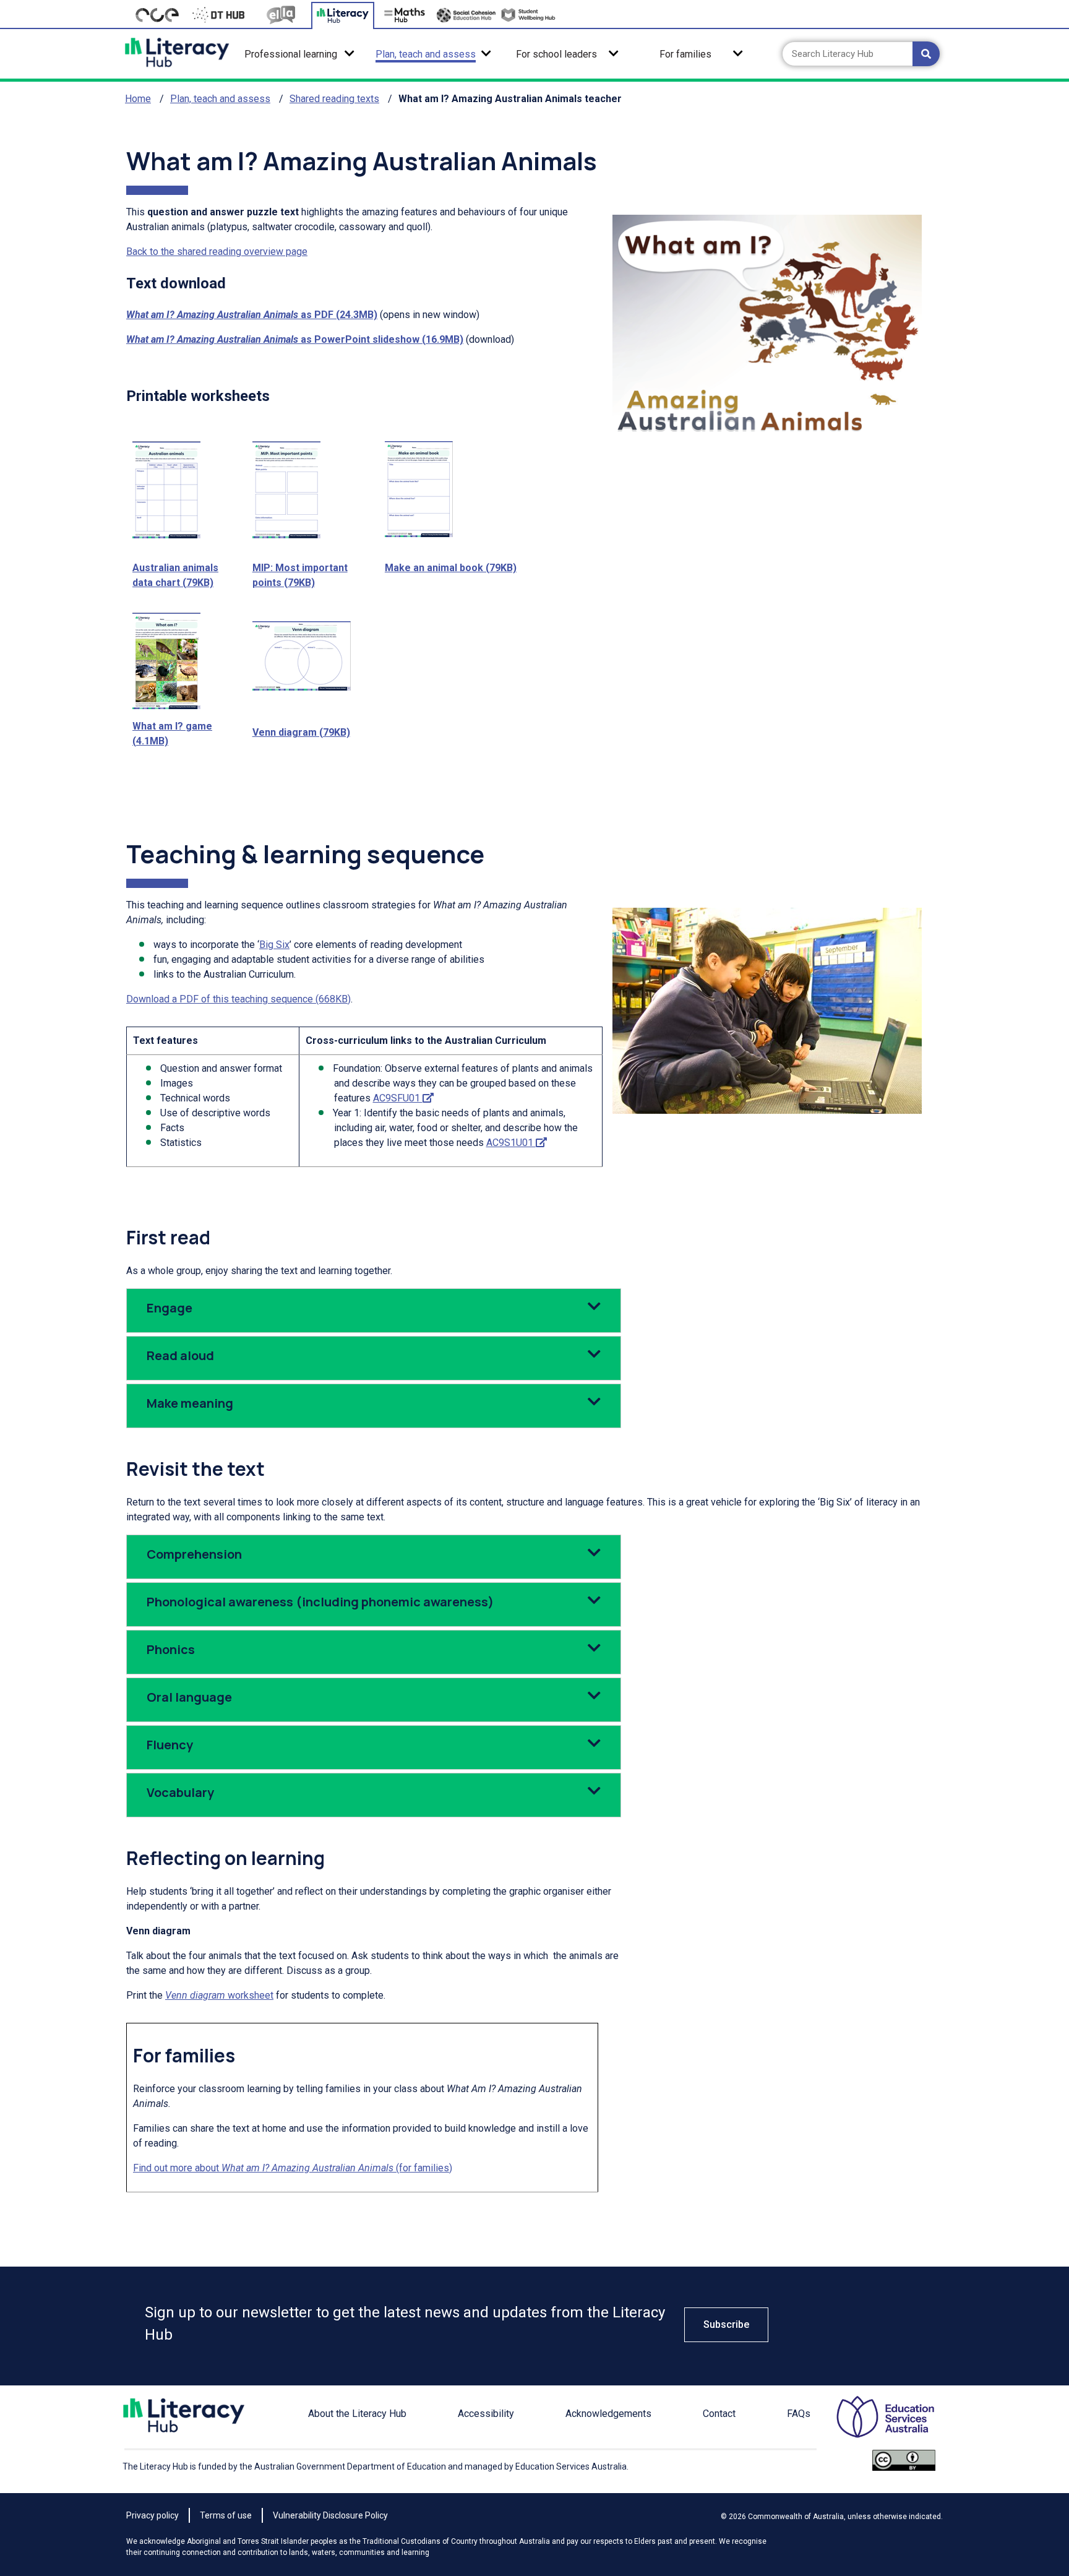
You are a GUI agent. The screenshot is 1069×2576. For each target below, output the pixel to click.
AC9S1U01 (517, 1143)
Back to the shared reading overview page (217, 252)
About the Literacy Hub (357, 2414)
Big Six (274, 945)
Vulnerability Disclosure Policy (330, 2515)
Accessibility (486, 2414)
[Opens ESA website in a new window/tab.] (875, 2423)
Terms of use (226, 2515)
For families (685, 54)
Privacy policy (152, 2515)
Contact (719, 2414)
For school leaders (556, 54)
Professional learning (291, 54)
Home (138, 99)
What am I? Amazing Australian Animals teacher (510, 99)
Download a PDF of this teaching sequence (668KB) (238, 999)
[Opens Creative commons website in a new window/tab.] (904, 2466)
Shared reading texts (334, 99)
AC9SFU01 (403, 1098)
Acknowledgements (608, 2414)
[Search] (926, 54)
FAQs (799, 2414)
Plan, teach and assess (426, 54)
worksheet (219, 1995)
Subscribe (726, 2324)
